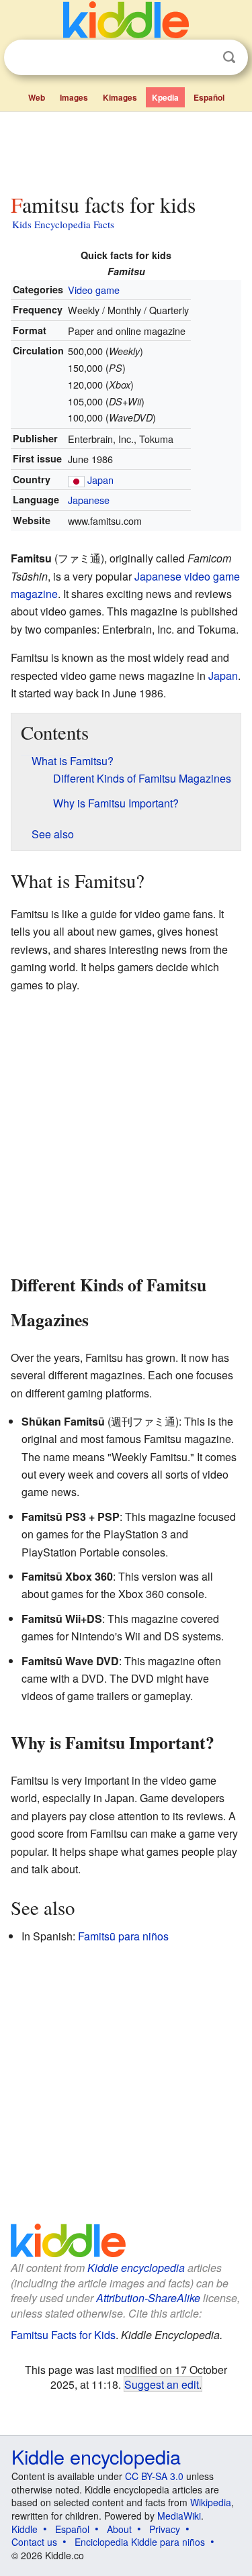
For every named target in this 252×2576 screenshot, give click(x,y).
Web (37, 97)
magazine (34, 594)
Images (74, 97)
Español (209, 97)
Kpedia (165, 97)
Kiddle (25, 2529)
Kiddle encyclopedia (136, 2268)
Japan (100, 480)
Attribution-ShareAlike (148, 2298)
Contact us (34, 2542)
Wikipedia (211, 2502)
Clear (202, 58)
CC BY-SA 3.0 (154, 2476)
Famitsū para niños (123, 1936)
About (119, 2529)
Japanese (89, 500)
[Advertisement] (126, 150)
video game (212, 576)
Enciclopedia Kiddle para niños (140, 2542)
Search (229, 57)
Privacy (165, 2529)
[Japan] (76, 480)
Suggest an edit (162, 2384)
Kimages (120, 97)
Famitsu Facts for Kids (63, 2335)
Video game (94, 290)
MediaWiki (179, 2516)
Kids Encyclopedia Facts (63, 224)
